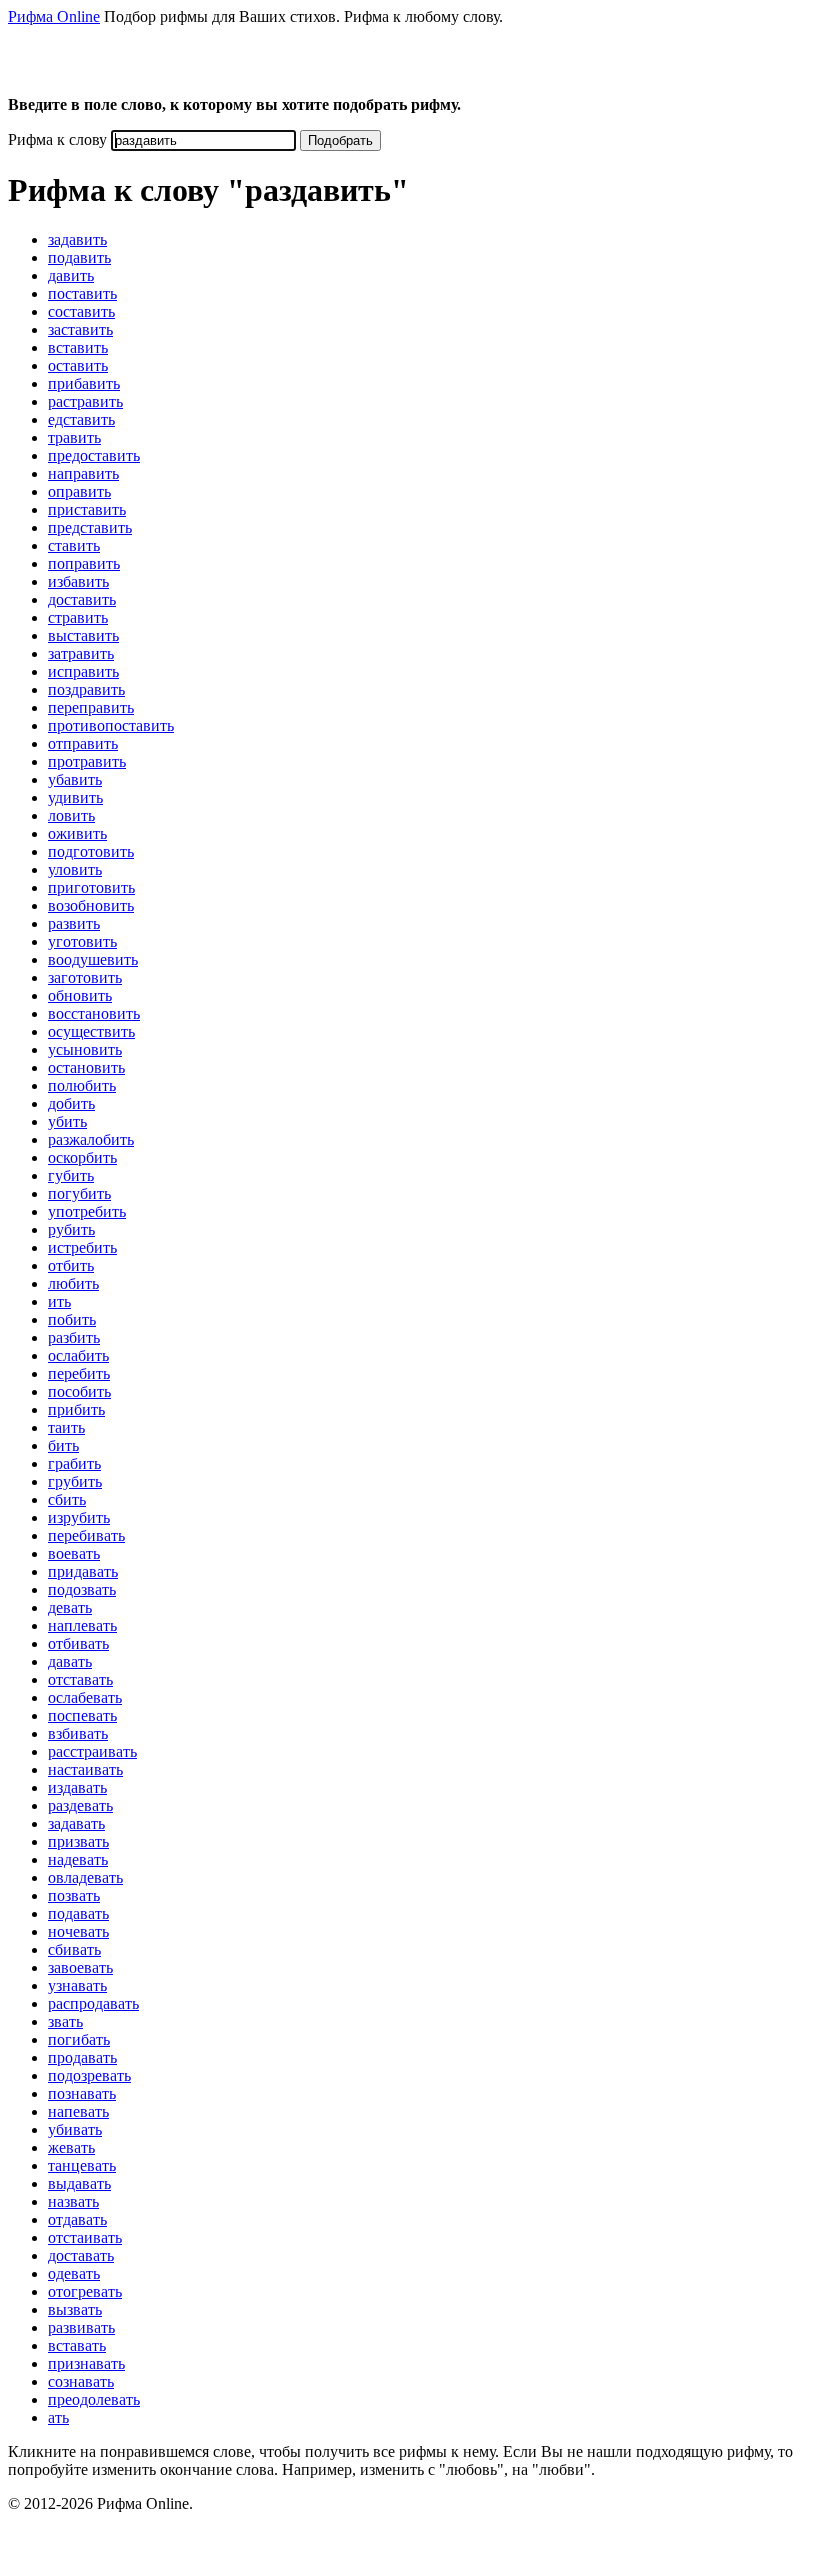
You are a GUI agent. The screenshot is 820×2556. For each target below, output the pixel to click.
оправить (79, 491)
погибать (79, 2039)
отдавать (77, 2219)
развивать (81, 2327)
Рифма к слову (57, 139)
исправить (83, 671)
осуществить (91, 1031)
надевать (78, 1859)
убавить (75, 779)
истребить (82, 1247)
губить (71, 1175)
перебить (79, 1373)
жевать (71, 2147)
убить (67, 1121)
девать (70, 1607)
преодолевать (94, 2399)
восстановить (94, 1013)
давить (71, 275)
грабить (74, 1463)
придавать (83, 1571)
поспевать (82, 1715)
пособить (79, 1391)
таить (66, 1427)
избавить (78, 581)
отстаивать (85, 2237)
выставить (83, 635)
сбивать (74, 1949)
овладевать (85, 1877)
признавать (86, 2363)
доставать (81, 2255)
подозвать (82, 1589)
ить (59, 1301)
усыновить (85, 1049)
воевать (74, 1553)
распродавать (93, 2003)
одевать (74, 2273)
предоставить (94, 455)
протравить (87, 761)
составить (81, 311)
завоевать (80, 1967)
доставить (82, 599)
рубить (71, 1229)
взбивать (78, 1733)
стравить (78, 617)
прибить (76, 1409)
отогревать (85, 2291)
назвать (73, 2201)
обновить (80, 995)
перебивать (86, 1535)
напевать (78, 2111)
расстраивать (92, 1751)
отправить (83, 743)
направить (83, 473)
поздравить (86, 689)
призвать (78, 1841)
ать (58, 2417)
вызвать (75, 2309)
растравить (85, 401)
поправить (84, 563)
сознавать (81, 2381)
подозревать (89, 2075)
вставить (78, 347)
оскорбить (82, 1157)
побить (72, 1319)
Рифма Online (54, 16)
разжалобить (91, 1139)
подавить (79, 257)
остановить (86, 1067)
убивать (75, 2129)
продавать (82, 2057)
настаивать (85, 1769)
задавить (77, 239)
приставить (87, 509)
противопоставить (111, 725)
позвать (74, 1895)
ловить (71, 815)
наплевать (82, 1625)
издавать (77, 1787)
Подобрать (340, 140)
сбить (67, 1499)
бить (63, 1445)
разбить (74, 1337)
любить (73, 1283)
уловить (75, 869)
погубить (79, 1193)
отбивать (78, 1643)
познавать (82, 2093)
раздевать (80, 1805)
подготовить (91, 851)
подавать (78, 1913)
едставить (81, 419)
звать (65, 2021)
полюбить (82, 1085)
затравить (81, 653)
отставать (80, 1679)
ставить (74, 545)
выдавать (79, 2183)
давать (70, 1661)
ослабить (78, 1355)
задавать (76, 1823)
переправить (91, 707)
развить (74, 923)
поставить (82, 293)
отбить (71, 1265)
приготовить (91, 887)
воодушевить (93, 959)
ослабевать (85, 1697)
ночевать (78, 1931)
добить (71, 1103)
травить (74, 437)
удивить (75, 797)
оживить (77, 833)
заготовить (85, 977)
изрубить (79, 1517)
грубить (75, 1481)
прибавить (84, 383)
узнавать (77, 1985)
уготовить (82, 941)
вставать (77, 2345)
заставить (80, 329)
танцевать (82, 2165)
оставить (78, 365)
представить (90, 527)
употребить (87, 1211)
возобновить (91, 905)
